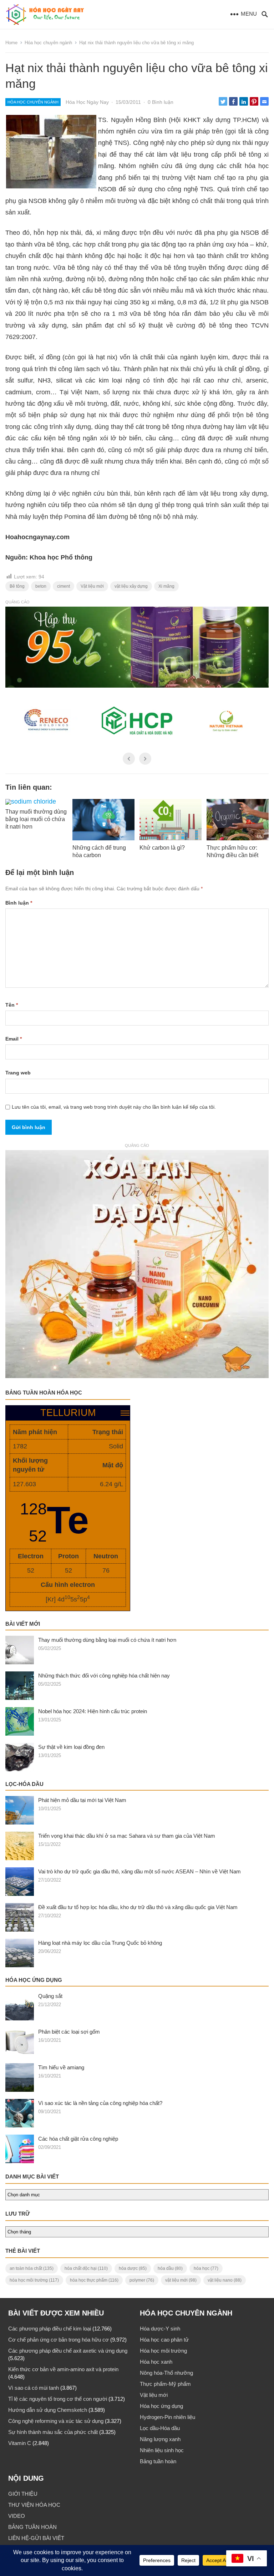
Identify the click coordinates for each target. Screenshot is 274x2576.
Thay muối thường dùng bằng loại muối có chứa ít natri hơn (36, 819)
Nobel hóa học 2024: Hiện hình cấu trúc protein (93, 1711)
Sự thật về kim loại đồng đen (71, 1747)
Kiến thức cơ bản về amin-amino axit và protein (63, 2369)
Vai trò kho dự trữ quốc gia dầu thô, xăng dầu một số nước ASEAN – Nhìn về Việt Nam (139, 1871)
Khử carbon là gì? (162, 848)
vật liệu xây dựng (131, 586)
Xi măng (166, 586)
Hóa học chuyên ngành (48, 43)
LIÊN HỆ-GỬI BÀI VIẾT (36, 2538)
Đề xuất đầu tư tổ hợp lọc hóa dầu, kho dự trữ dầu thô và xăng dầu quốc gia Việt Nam (138, 1907)
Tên (12, 1005)
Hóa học (206, 2268)
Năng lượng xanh (160, 2439)
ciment (64, 586)
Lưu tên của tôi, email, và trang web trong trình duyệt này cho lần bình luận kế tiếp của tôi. (114, 1107)
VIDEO (17, 2516)
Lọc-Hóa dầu (24, 1784)
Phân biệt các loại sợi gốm (69, 2032)
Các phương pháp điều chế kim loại (50, 2329)
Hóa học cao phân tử (164, 2340)
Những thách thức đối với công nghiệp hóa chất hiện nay (104, 1676)
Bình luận (19, 903)
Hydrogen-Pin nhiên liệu (168, 2417)
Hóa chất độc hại (86, 2268)
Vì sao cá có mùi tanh (34, 2388)
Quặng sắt (50, 1996)
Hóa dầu (170, 2268)
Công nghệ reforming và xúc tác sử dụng (56, 2421)
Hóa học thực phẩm (94, 2280)
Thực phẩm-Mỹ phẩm (165, 2384)
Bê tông (17, 586)
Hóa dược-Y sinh (160, 2329)
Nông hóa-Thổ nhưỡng (166, 2373)
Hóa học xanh (156, 2362)
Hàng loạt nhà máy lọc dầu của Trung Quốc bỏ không (100, 1943)
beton (41, 586)
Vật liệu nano (225, 2280)
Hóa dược (133, 2268)
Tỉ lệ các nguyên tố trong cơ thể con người (58, 2399)
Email (14, 1039)
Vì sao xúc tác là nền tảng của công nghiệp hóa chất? (100, 2103)
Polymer (142, 2280)
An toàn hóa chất (32, 2268)
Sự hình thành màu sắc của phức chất (53, 2432)
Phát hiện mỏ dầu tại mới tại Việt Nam (82, 1800)
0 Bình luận (161, 102)
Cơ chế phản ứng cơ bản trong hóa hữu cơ (59, 2340)
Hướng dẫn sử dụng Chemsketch (48, 2410)
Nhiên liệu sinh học (162, 2450)
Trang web (18, 1073)
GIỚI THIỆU (23, 2494)
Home (11, 43)
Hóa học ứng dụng (34, 1980)
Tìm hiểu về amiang (61, 2067)
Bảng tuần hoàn (158, 2461)
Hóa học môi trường (34, 2280)
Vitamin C (20, 2443)
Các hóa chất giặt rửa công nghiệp (78, 2139)
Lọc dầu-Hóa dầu (160, 2428)
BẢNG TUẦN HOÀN (32, 2527)
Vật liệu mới (92, 586)
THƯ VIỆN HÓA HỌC (34, 2505)
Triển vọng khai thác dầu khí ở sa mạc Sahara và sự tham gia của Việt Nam (127, 1836)
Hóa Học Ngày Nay (87, 102)
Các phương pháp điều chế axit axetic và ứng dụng (68, 2351)
